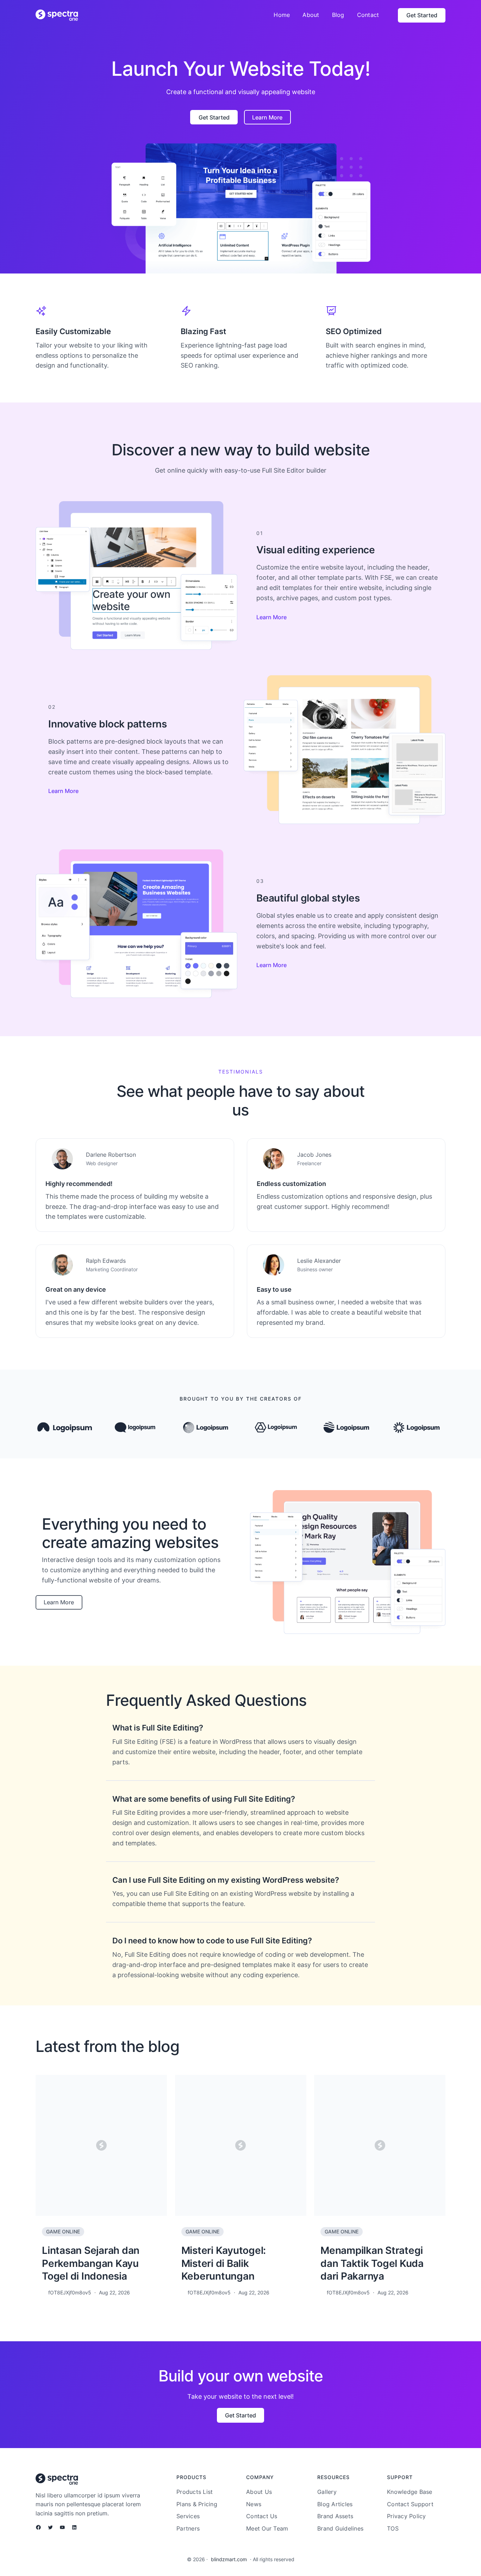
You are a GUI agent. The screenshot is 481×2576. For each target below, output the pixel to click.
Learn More (271, 617)
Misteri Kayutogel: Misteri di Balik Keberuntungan (224, 2263)
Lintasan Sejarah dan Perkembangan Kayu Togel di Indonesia (91, 2263)
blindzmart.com (229, 2559)
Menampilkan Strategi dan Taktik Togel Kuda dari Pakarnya (372, 2263)
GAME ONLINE (63, 2231)
